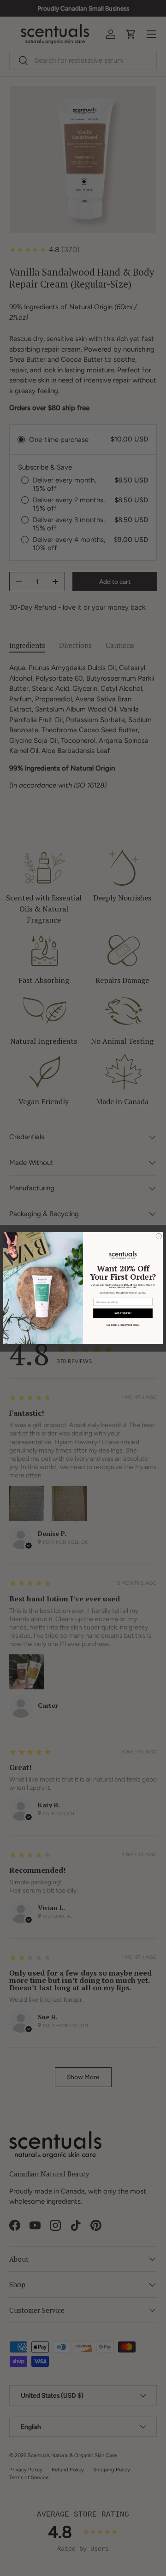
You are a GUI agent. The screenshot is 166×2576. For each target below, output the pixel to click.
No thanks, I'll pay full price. (123, 1325)
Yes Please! (123, 1313)
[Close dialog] (159, 1236)
